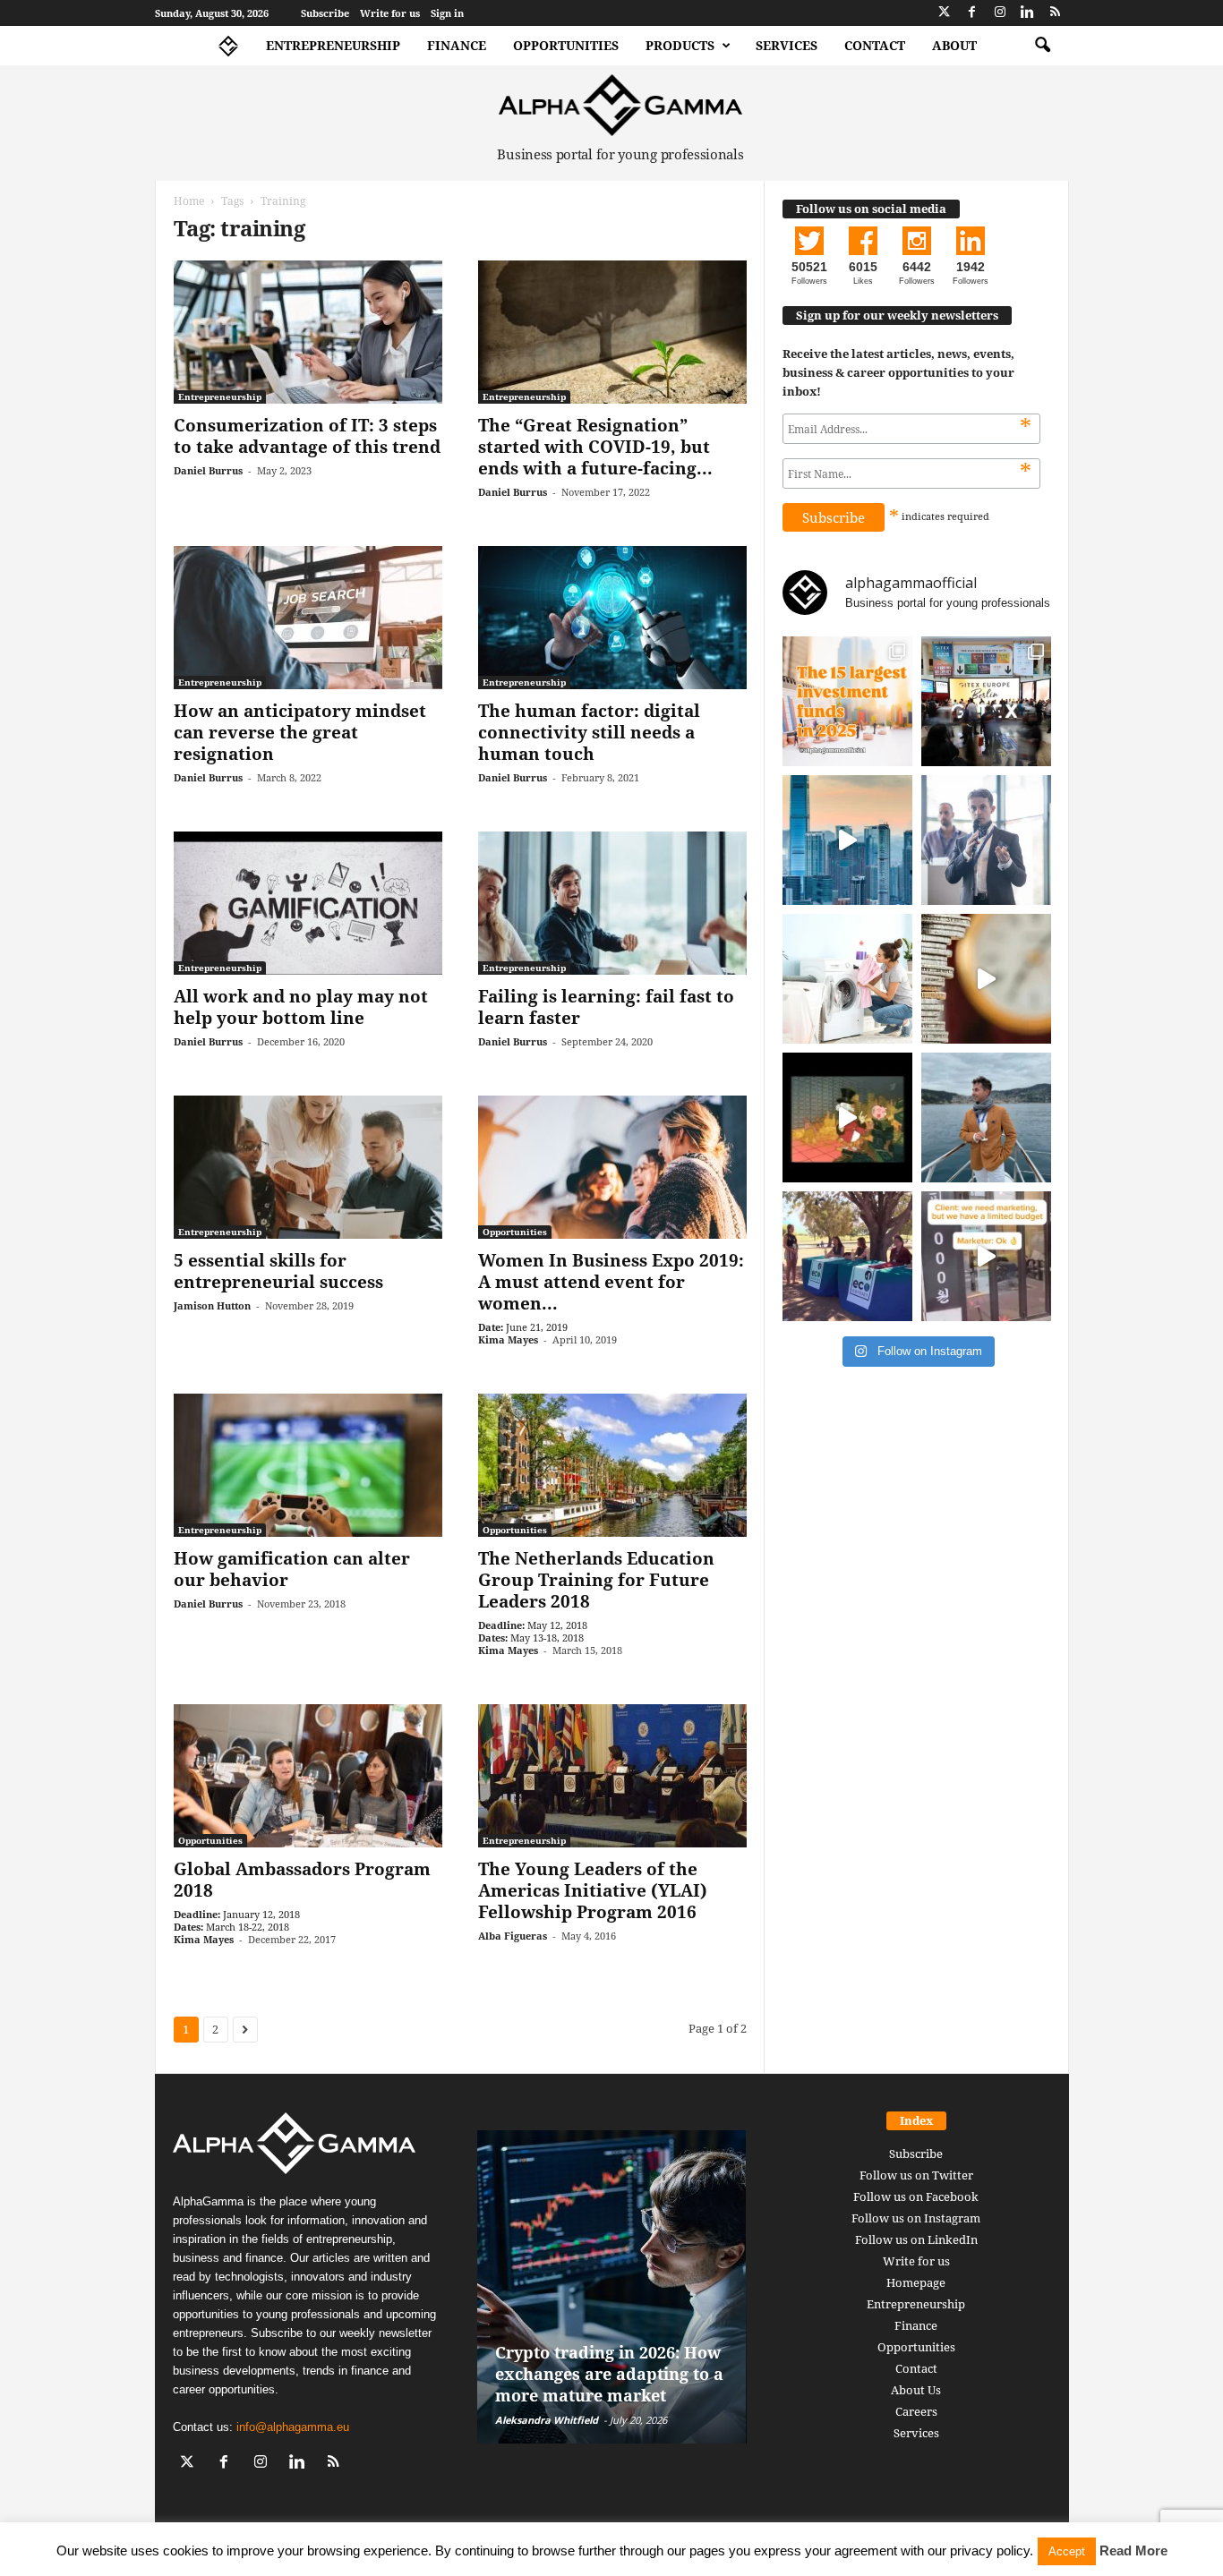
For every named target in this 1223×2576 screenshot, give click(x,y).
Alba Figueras (513, 1936)
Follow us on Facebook (916, 2196)
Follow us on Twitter (916, 2175)
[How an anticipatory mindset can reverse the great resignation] (308, 618)
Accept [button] (1067, 2551)
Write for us (390, 13)
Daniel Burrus (208, 470)
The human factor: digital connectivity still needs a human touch (589, 732)
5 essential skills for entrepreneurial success (278, 1271)
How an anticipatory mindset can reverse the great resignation (300, 732)
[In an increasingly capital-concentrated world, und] (847, 701)
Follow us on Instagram (916, 2218)
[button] (1042, 46)
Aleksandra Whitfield (547, 2420)
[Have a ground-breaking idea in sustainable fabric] (847, 979)
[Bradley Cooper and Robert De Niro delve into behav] (986, 979)
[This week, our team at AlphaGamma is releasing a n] (986, 1117)
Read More (1133, 2550)
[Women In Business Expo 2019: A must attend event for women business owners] (612, 1167)
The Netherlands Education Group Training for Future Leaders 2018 (596, 1580)
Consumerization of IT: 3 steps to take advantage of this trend (307, 436)
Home (189, 201)
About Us (916, 2390)
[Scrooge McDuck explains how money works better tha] (847, 1117)
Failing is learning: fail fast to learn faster (606, 1007)
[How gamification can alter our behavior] (308, 1465)
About (954, 45)
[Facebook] (972, 13)
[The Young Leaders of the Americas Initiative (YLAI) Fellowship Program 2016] (612, 1776)
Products (680, 45)
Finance (457, 45)
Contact (875, 45)
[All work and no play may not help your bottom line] (308, 903)
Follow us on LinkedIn (916, 2239)
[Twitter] (945, 13)
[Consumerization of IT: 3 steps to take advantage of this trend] (308, 332)
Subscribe (325, 13)
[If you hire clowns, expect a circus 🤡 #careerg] (986, 1256)
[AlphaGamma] (621, 105)
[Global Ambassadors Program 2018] (308, 1776)
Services (787, 45)
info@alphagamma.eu (293, 2427)
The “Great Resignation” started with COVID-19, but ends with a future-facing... (595, 447)
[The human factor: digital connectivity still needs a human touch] (612, 618)
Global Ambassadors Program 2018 (302, 1880)
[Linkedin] (1028, 13)
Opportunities (566, 45)
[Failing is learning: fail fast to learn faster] (612, 903)
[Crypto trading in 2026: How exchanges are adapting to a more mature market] (612, 2287)
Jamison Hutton (212, 1305)
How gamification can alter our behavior (292, 1569)
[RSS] (1056, 13)
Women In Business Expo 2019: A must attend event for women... (611, 1282)
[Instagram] (1000, 13)
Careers (916, 2411)
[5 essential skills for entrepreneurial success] (308, 1167)
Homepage (916, 2282)
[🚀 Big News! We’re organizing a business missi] (847, 840)
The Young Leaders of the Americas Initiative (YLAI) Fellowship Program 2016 (593, 1890)
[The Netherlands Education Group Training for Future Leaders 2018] (612, 1465)
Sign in (447, 13)
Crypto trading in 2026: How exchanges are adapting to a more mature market (609, 2374)
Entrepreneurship (333, 45)
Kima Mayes (508, 1339)
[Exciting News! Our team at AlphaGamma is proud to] (986, 701)
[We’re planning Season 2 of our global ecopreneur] (847, 1256)
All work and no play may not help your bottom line (301, 1007)
